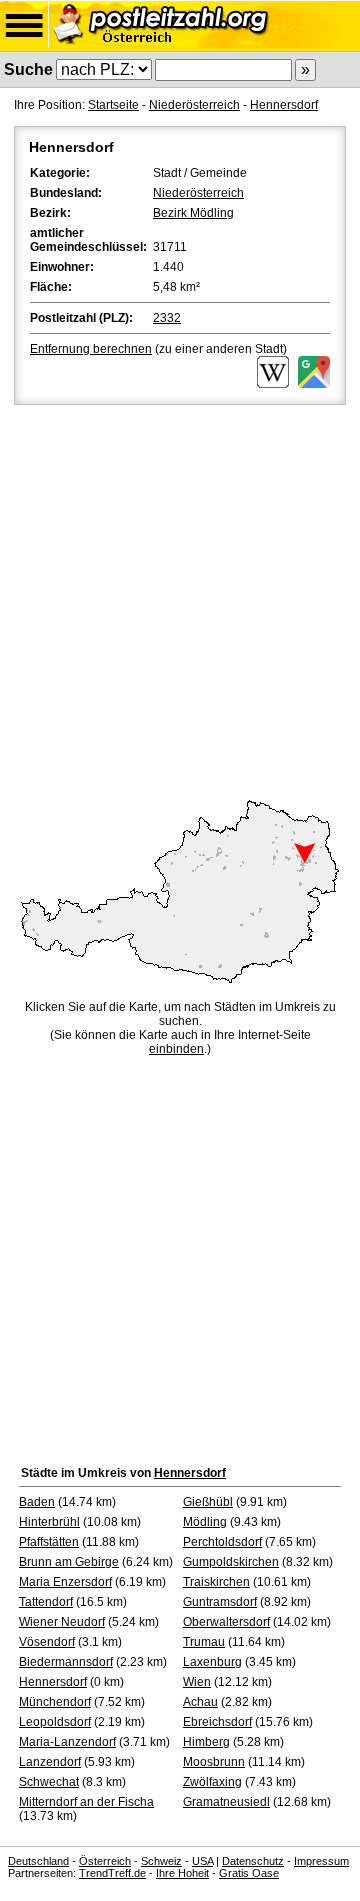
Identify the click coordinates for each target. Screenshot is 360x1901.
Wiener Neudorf (62, 1622)
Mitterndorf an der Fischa (86, 1802)
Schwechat (49, 1782)
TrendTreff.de (112, 1873)
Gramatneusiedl (226, 1802)
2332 (167, 318)
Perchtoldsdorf (222, 1542)
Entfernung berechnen (91, 349)
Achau (200, 1702)
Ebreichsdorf (217, 1722)
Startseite (113, 105)
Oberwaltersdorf (226, 1622)
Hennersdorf (284, 105)
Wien (197, 1682)
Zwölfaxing (212, 1782)
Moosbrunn (214, 1762)
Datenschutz (253, 1861)
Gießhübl (208, 1502)
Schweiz (161, 1861)
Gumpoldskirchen (231, 1562)
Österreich (105, 1861)
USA (202, 1861)
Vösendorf (47, 1642)
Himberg (206, 1742)
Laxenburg (212, 1662)
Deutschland (38, 1861)
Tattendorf (46, 1602)
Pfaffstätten (49, 1542)
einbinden (176, 1049)
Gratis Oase (249, 1873)
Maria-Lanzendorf (67, 1742)
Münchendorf (55, 1702)
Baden (37, 1502)
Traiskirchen (216, 1582)
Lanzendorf (50, 1762)
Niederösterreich (194, 105)
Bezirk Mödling (193, 213)
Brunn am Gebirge (69, 1562)
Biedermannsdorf (66, 1662)
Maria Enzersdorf (65, 1582)
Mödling (205, 1522)
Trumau (204, 1642)
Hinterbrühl (49, 1522)
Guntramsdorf (220, 1602)
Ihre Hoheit (182, 1873)
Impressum (321, 1861)
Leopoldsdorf (55, 1722)
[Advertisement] (180, 599)
